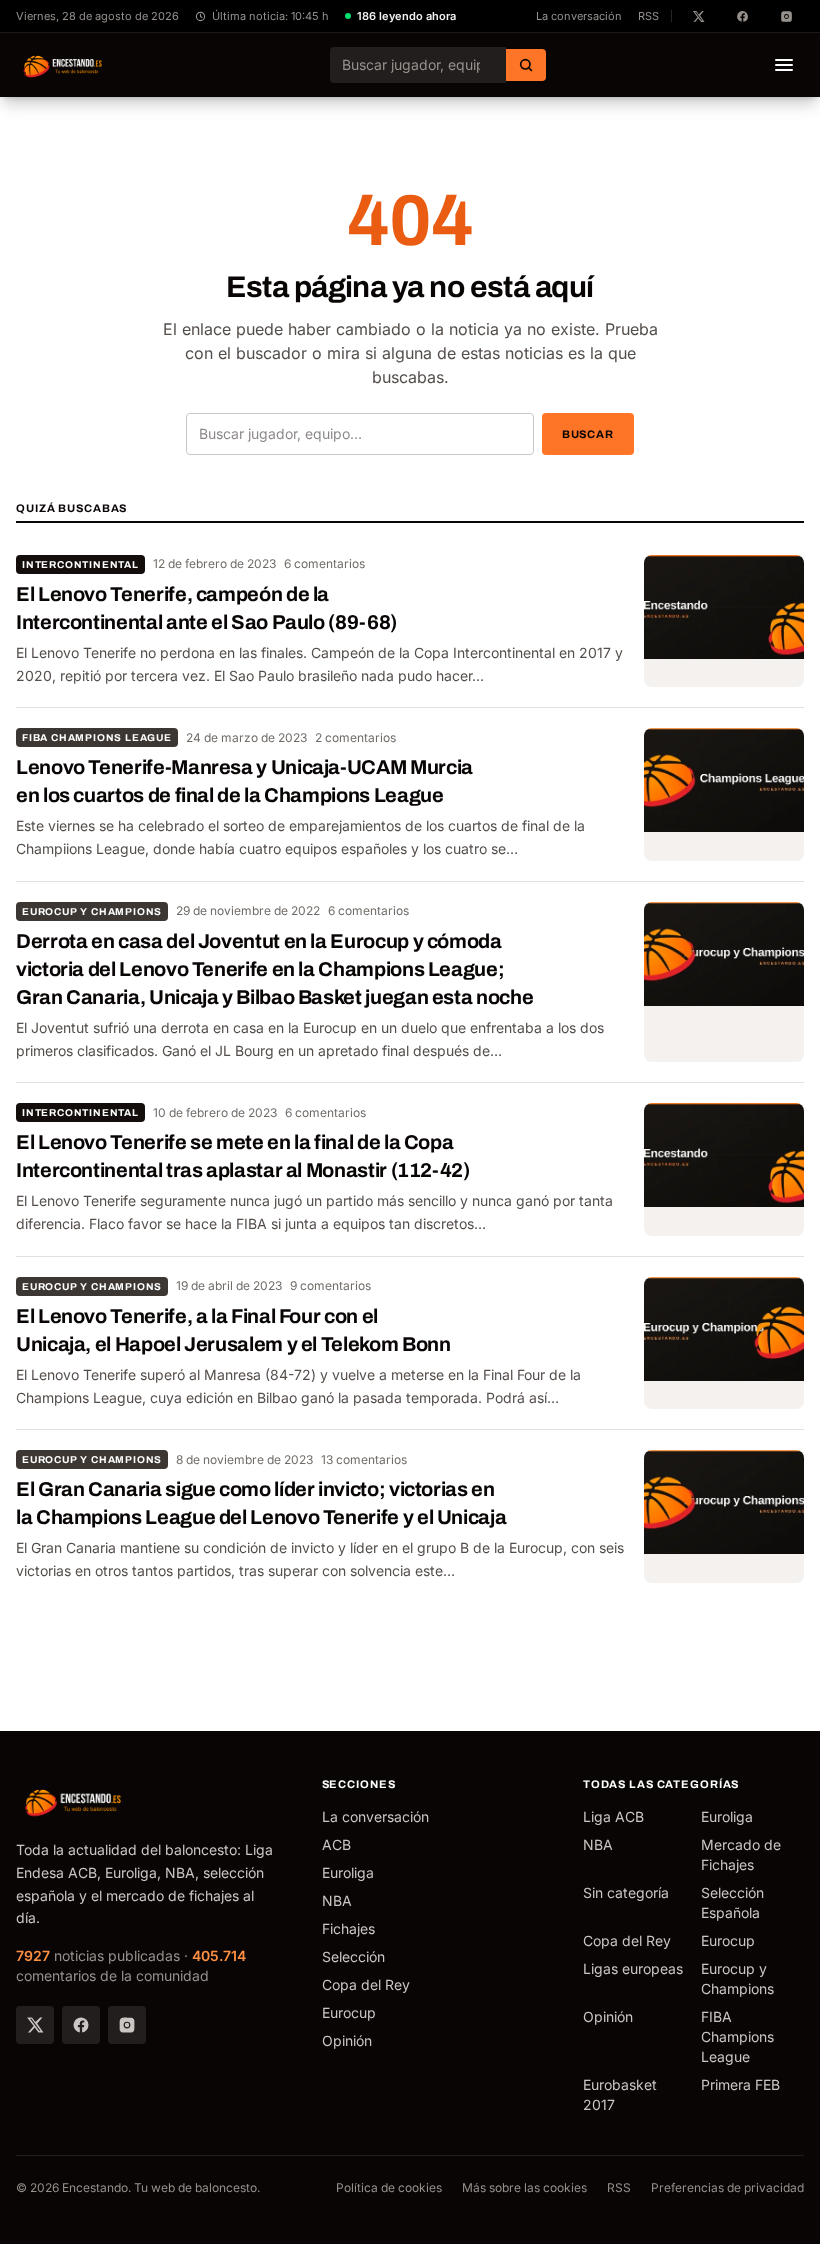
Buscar (588, 434)
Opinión (347, 2040)
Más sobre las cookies (524, 2187)
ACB (336, 1844)
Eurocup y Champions (92, 911)
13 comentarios (364, 1459)
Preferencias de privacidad (727, 2187)
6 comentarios (324, 563)
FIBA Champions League (97, 737)
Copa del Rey (366, 1984)
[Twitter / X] (35, 2025)
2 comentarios (355, 737)
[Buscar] (526, 65)
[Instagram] (127, 2025)
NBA (337, 1900)
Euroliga (348, 1872)
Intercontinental (80, 564)
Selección (353, 1956)
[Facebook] (81, 2025)
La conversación (579, 16)
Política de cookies (389, 2187)
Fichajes (348, 1928)
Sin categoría (626, 1892)
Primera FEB (740, 2084)
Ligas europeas (633, 1968)
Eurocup (349, 2012)
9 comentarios (330, 1285)
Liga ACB (613, 1816)
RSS (648, 16)
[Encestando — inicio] (63, 65)
